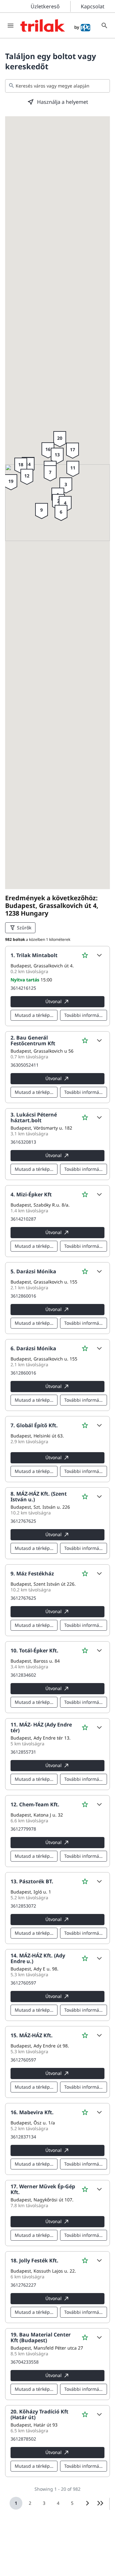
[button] (99, 955)
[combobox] (57, 86)
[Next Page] (88, 2503)
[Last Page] (100, 2503)
